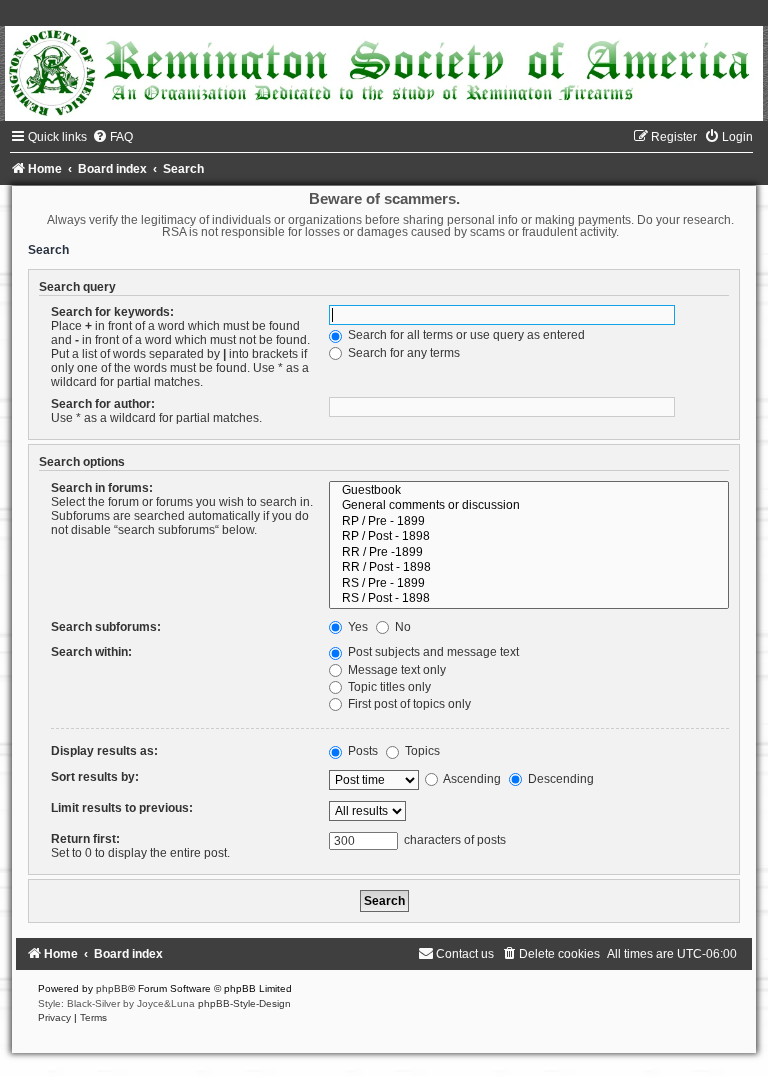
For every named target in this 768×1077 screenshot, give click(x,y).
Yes (356, 627)
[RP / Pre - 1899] (529, 522)
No (401, 627)
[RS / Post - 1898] (529, 599)
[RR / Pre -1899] (529, 553)
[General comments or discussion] (529, 506)
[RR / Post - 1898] (529, 568)
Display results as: (104, 751)
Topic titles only (388, 687)
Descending (559, 779)
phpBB (112, 988)
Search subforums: (106, 627)
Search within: (91, 652)
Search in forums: (102, 488)
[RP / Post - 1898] (529, 537)
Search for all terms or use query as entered (465, 335)
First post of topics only (408, 704)
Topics (421, 751)
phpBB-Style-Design (244, 1003)
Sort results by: (95, 777)
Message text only (395, 670)
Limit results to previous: (122, 808)
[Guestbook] (529, 491)
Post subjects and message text (432, 652)
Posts (361, 751)
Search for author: (103, 404)
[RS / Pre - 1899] (529, 584)
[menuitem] (112, 137)
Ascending (471, 779)
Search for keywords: (112, 312)
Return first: (85, 839)
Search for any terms (402, 353)
